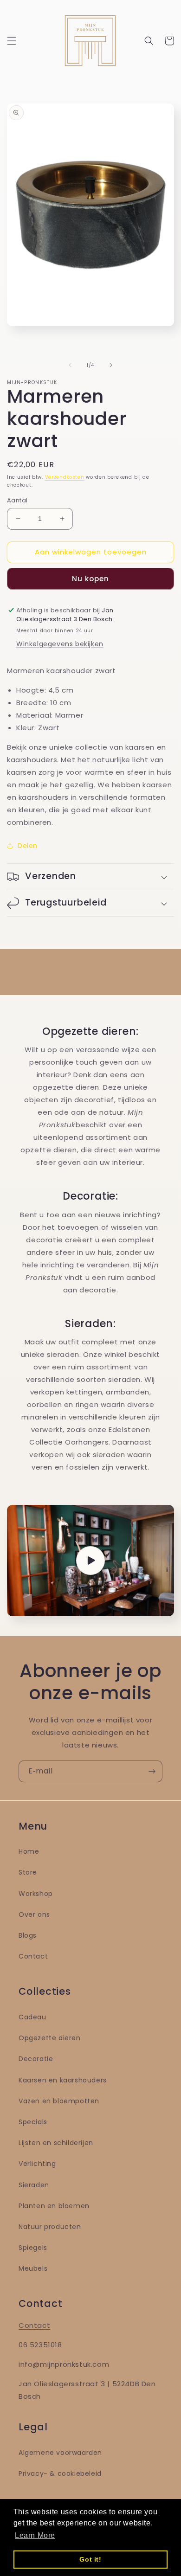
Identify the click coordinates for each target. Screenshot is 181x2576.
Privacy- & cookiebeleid (60, 2473)
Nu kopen (90, 579)
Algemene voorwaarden (60, 2453)
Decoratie (36, 2059)
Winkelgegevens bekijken (60, 644)
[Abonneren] (152, 1771)
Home (29, 1851)
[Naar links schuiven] (70, 365)
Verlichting (37, 2164)
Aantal (17, 500)
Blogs (28, 1935)
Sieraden (34, 2185)
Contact (33, 1956)
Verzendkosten (65, 477)
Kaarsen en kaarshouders (63, 2080)
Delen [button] (28, 846)
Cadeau (32, 2017)
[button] (12, 41)
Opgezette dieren (50, 2038)
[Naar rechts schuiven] (111, 365)
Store (28, 1872)
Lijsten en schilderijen (56, 2143)
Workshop (36, 1894)
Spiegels (33, 2248)
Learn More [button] (35, 2535)
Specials (33, 2122)
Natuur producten (50, 2227)
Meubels (33, 2268)
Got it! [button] (90, 2559)
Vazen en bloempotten (59, 2101)
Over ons (34, 1914)
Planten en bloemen (54, 2206)
